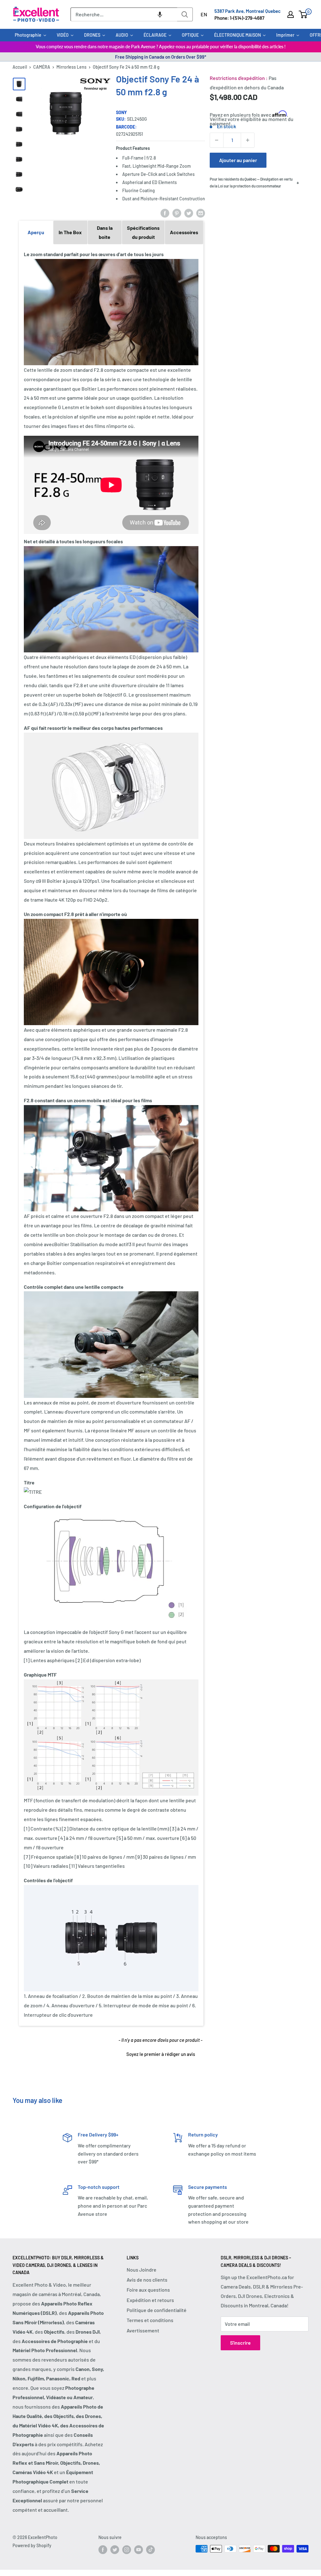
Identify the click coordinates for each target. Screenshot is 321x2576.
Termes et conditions (150, 2320)
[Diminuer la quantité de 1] (217, 140)
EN (204, 14)
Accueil (20, 67)
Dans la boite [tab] (105, 232)
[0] (303, 14)
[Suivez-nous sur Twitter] (115, 2549)
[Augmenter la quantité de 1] (248, 140)
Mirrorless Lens (71, 67)
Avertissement (143, 2330)
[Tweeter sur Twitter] (189, 213)
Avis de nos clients (147, 2280)
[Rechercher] (185, 14)
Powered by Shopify (32, 2545)
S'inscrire (240, 2343)
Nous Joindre (142, 2270)
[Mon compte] (291, 14)
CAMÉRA (42, 67)
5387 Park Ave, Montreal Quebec (247, 11)
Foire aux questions (148, 2290)
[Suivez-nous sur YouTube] (139, 2549)
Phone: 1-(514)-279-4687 (239, 18)
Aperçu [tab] (36, 232)
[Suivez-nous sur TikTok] (150, 2549)
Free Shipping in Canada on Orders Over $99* (161, 57)
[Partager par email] (201, 213)
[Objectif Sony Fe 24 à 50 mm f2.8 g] (19, 84)
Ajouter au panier (238, 160)
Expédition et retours (150, 2300)
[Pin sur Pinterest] (177, 213)
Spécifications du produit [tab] (143, 232)
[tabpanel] (111, 1135)
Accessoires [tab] (184, 232)
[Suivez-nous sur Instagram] (127, 2549)
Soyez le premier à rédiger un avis (161, 2054)
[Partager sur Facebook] (165, 213)
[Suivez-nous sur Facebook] (103, 2549)
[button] (160, 14)
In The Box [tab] (70, 232)
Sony (121, 112)
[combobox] (124, 14)
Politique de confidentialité (157, 2310)
